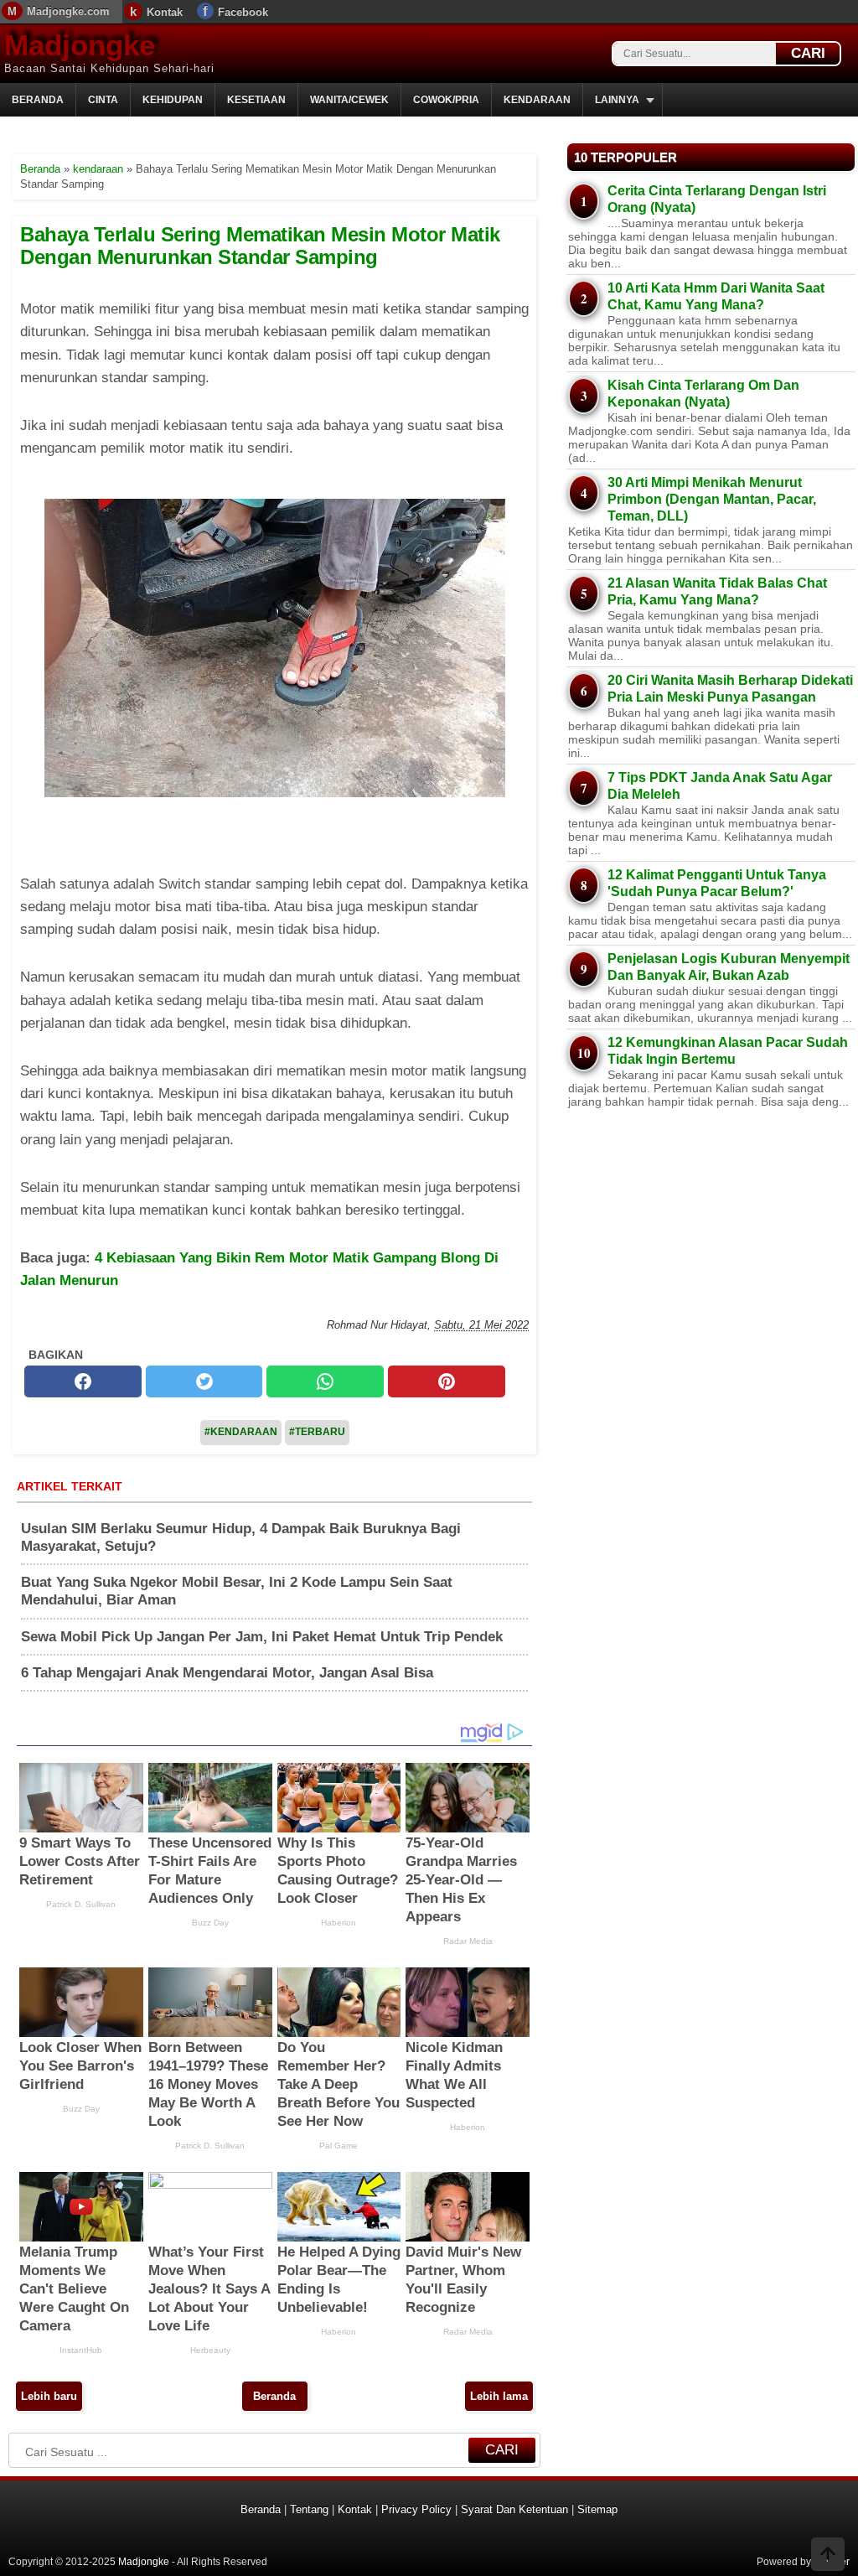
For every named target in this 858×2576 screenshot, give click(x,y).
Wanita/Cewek (349, 100)
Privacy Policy (416, 2509)
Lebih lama (499, 2396)
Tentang (309, 2509)
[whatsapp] (325, 1381)
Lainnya (617, 100)
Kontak (165, 12)
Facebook (243, 12)
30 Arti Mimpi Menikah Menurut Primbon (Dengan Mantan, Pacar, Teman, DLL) (712, 499)
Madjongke (80, 45)
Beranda (38, 100)
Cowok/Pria (446, 100)
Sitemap (597, 2509)
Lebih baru (49, 2396)
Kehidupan (173, 100)
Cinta (103, 100)
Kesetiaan (256, 100)
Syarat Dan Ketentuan (514, 2509)
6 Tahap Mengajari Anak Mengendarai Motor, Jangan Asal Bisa (227, 1673)
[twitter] (204, 1381)
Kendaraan (537, 100)
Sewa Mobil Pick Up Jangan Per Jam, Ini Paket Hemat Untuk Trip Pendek (262, 1637)
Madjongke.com (68, 11)
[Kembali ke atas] (828, 2556)
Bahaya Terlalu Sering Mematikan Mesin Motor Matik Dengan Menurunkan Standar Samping (260, 245)
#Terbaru (317, 1432)
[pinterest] (447, 1381)
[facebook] (83, 1381)
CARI (808, 53)
